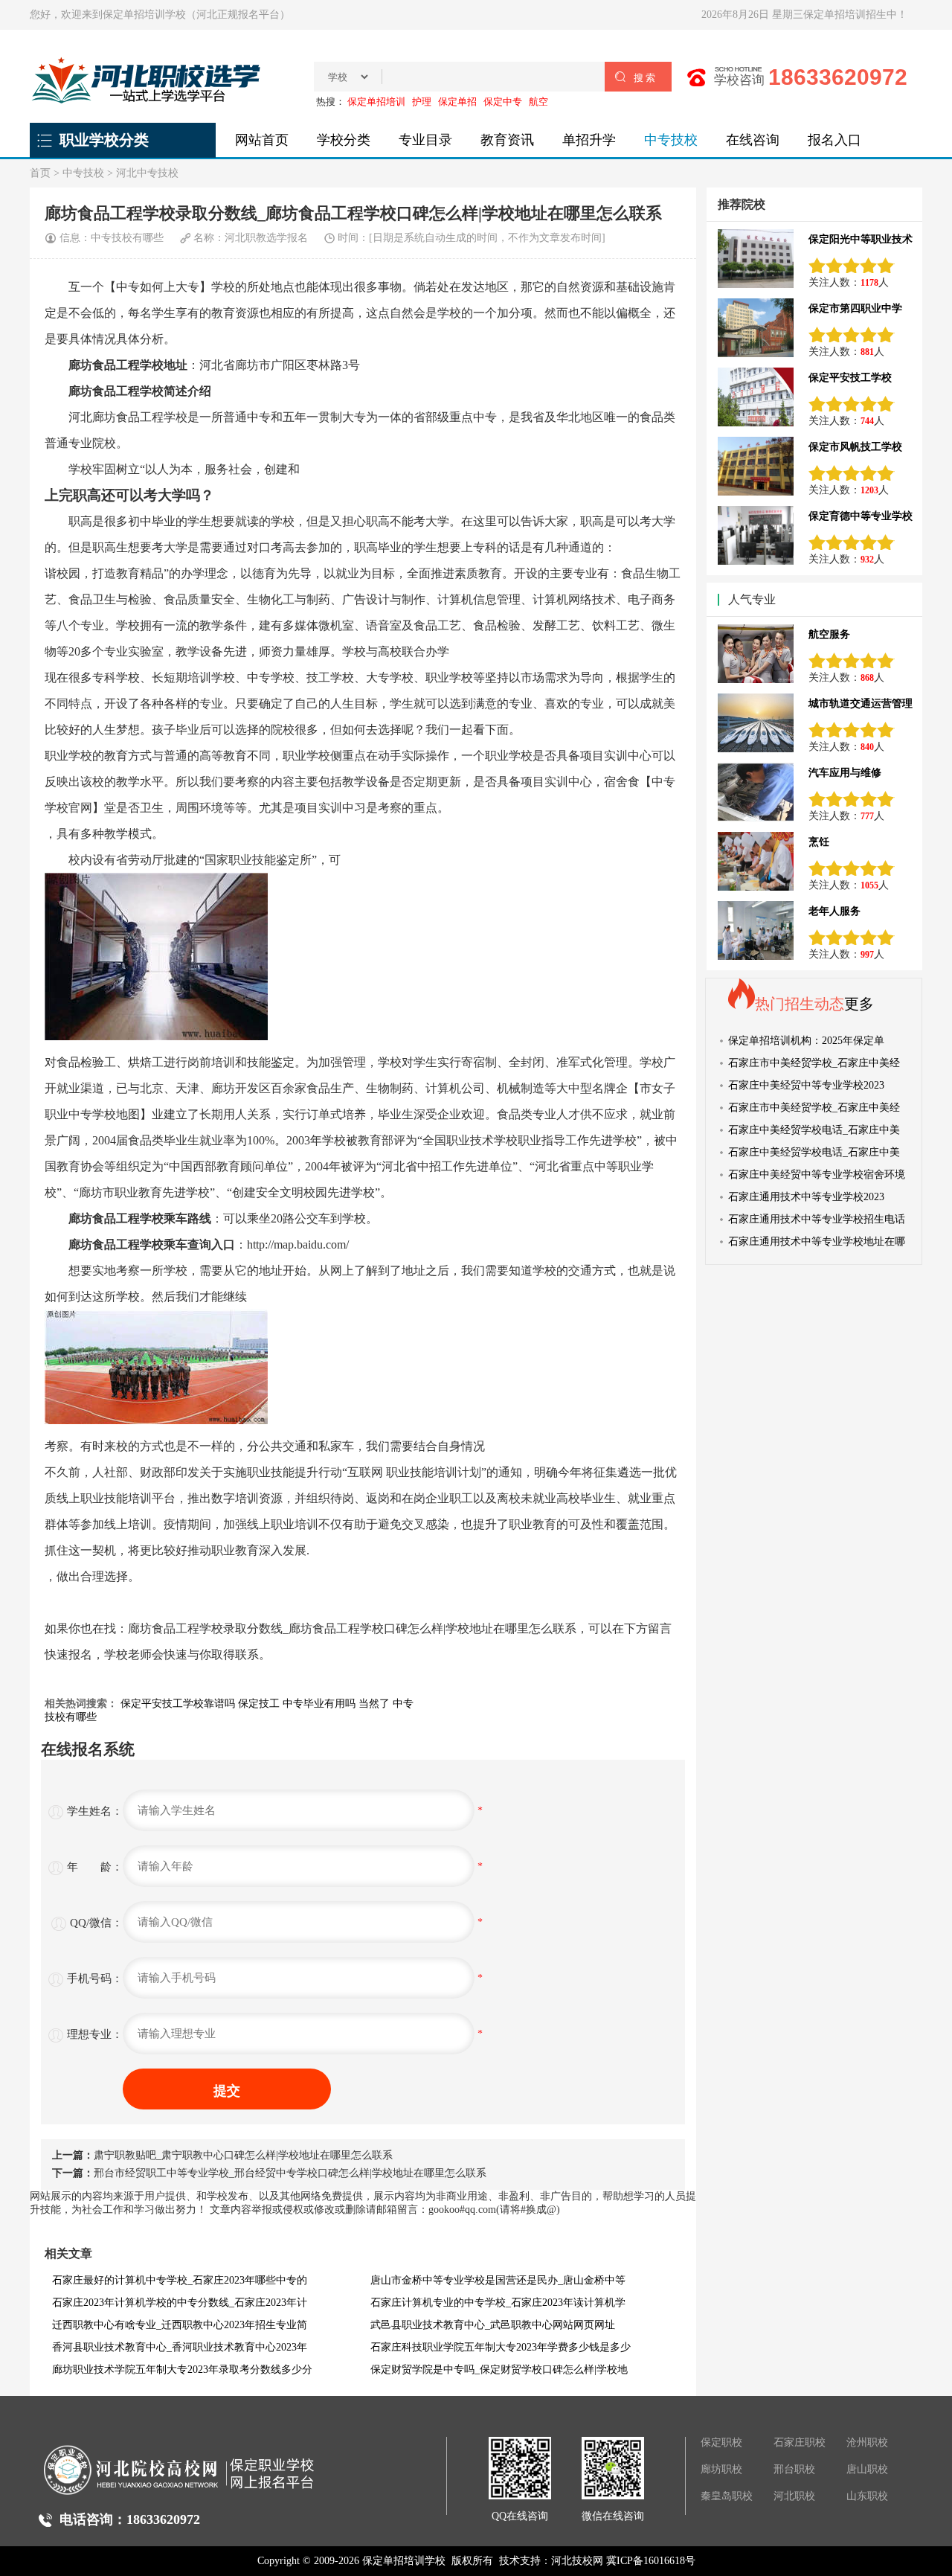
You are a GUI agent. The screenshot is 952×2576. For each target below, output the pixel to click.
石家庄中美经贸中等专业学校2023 (806, 1085)
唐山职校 (867, 2469)
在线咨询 (753, 140)
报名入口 (834, 140)
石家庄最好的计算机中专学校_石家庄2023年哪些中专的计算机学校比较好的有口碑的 (180, 2283)
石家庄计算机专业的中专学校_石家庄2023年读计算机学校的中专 (498, 2306)
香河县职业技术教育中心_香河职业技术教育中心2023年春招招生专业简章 (180, 2350)
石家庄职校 (800, 2442)
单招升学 (589, 140)
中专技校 (671, 140)
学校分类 (344, 140)
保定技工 (259, 1704)
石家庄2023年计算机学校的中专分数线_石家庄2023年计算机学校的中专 (180, 2306)
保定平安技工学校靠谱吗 (178, 1704)
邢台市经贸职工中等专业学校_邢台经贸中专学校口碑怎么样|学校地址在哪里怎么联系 (290, 2173)
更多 (859, 1004)
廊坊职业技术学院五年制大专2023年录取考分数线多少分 (182, 2370)
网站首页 (262, 140)
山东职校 (867, 2496)
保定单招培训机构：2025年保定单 (806, 1041)
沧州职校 (867, 2442)
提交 (227, 2091)
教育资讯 (507, 140)
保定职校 (721, 2442)
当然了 (374, 1704)
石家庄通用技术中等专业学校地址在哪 (817, 1241)
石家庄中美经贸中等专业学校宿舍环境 (817, 1175)
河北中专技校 (147, 173)
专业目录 (425, 140)
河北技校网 (577, 2561)
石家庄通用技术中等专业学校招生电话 (817, 1219)
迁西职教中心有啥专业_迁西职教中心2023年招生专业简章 (180, 2328)
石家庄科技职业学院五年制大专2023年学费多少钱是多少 (501, 2347)
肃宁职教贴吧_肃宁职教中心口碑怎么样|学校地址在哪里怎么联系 (243, 2155)
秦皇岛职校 (727, 2496)
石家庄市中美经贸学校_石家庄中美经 (814, 1063)
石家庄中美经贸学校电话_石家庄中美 (814, 1130)
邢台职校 (794, 2469)
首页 (40, 173)
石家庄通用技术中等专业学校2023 (806, 1197)
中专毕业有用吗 (319, 1704)
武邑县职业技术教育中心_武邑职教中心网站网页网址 (493, 2325)
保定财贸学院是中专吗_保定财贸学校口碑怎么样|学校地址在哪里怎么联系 (499, 2372)
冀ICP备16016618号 (651, 2561)
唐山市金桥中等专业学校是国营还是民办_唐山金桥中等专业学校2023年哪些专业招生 (498, 2283)
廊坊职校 (721, 2469)
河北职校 (794, 2496)
